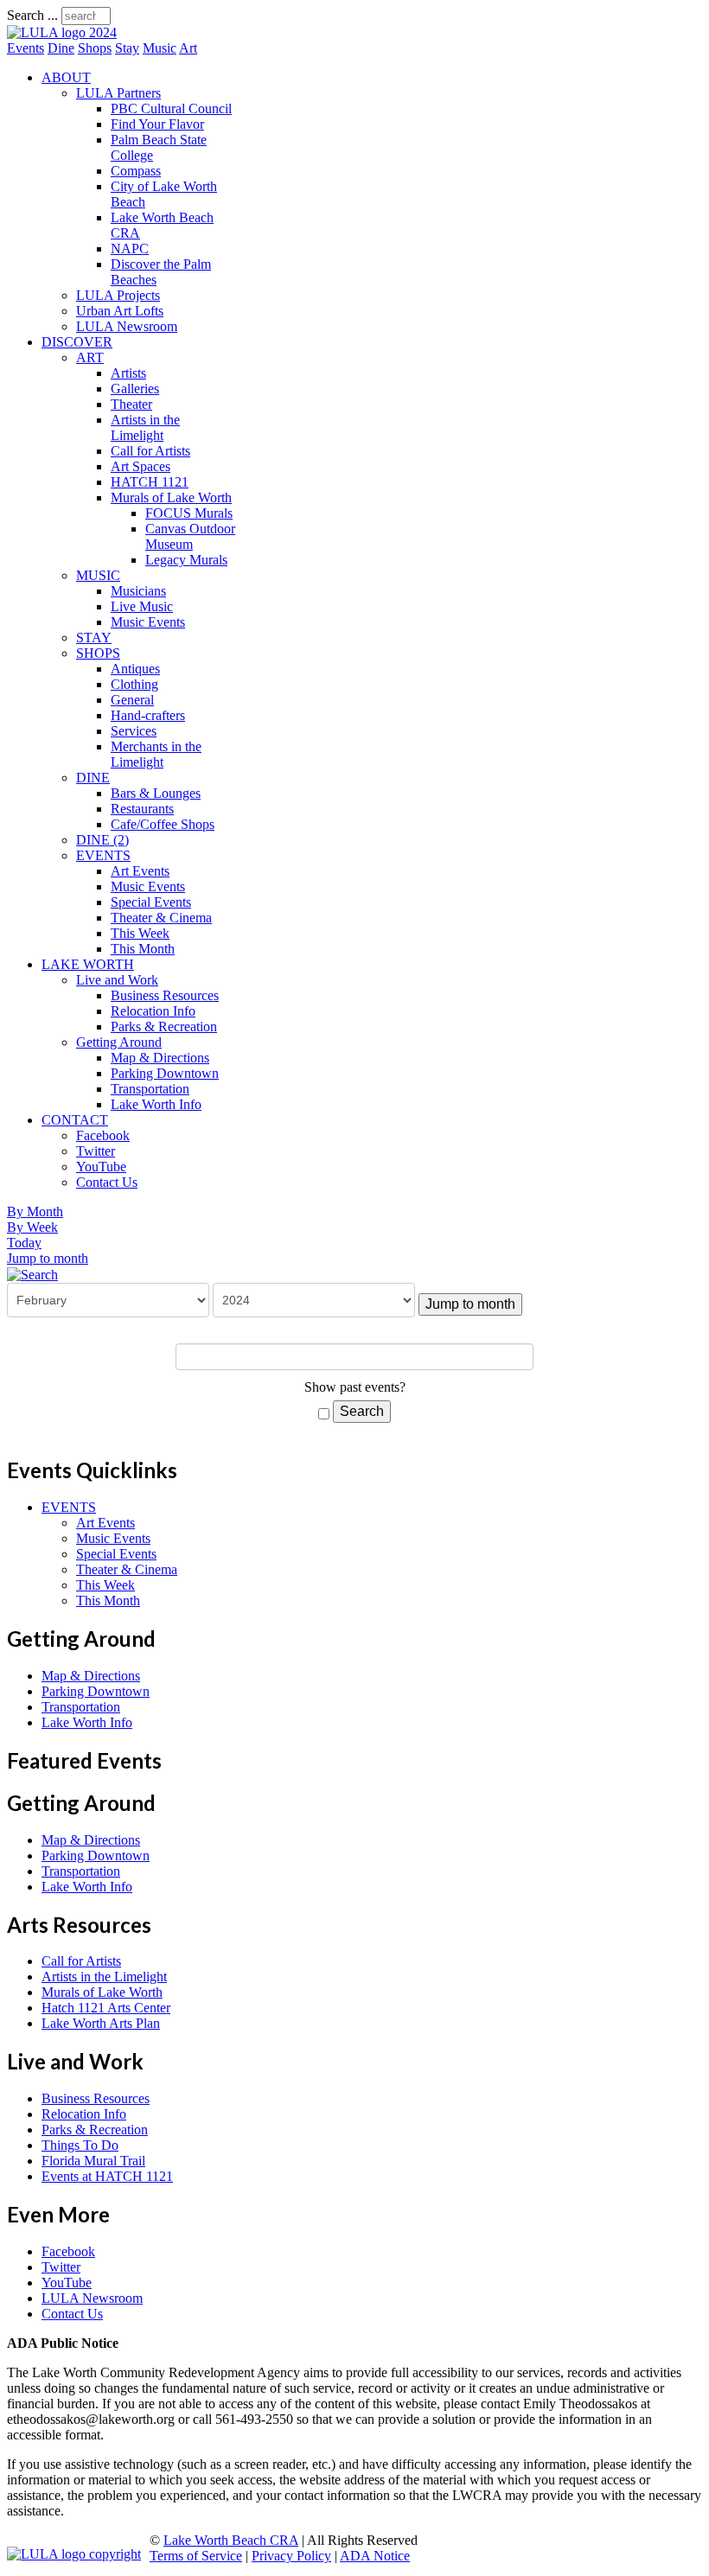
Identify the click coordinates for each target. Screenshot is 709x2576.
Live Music (142, 606)
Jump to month (48, 1258)
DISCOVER (77, 342)
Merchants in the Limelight (156, 754)
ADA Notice (375, 2556)
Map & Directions (160, 1058)
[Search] (32, 1274)
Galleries (135, 389)
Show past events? (355, 1387)
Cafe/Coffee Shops (163, 824)
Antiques (135, 669)
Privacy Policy (291, 2556)
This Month (143, 949)
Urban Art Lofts (120, 311)
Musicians (138, 591)
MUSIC (98, 575)
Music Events (148, 622)
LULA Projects (118, 295)
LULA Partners (118, 93)
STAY (94, 638)
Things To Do (80, 2145)
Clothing (134, 684)
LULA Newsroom (127, 326)
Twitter (96, 1151)
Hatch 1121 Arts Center (106, 2008)
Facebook (103, 1135)
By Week (32, 1227)
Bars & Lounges (156, 793)
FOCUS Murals (189, 513)
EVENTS (103, 855)
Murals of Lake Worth (171, 497)
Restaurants (142, 809)
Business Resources (165, 995)
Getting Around (119, 1042)
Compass (136, 171)
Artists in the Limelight (145, 427)
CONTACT (75, 1120)
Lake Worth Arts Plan (101, 2023)
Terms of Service (196, 2556)
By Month (35, 1211)
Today (24, 1243)
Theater (131, 404)
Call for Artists (150, 451)
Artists (128, 373)
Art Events (140, 871)
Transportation (150, 1089)
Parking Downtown (165, 1073)
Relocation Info (153, 1011)
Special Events (151, 902)
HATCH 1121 (150, 482)
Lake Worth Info (156, 1104)
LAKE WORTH (88, 964)
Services (134, 731)
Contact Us (107, 1182)
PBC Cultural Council (171, 108)
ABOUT (66, 77)
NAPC (130, 249)
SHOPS (98, 653)
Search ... (32, 15)
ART (90, 357)
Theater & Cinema (161, 918)
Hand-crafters (148, 715)
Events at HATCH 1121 (107, 2176)
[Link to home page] (62, 32)
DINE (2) (102, 840)
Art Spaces (141, 466)
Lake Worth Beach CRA (231, 2540)
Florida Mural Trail (93, 2161)
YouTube (101, 1167)
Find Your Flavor (157, 124)
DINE (93, 778)
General (132, 700)
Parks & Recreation (164, 1027)
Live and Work (117, 980)
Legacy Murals (186, 560)
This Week (140, 933)
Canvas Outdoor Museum (190, 536)
